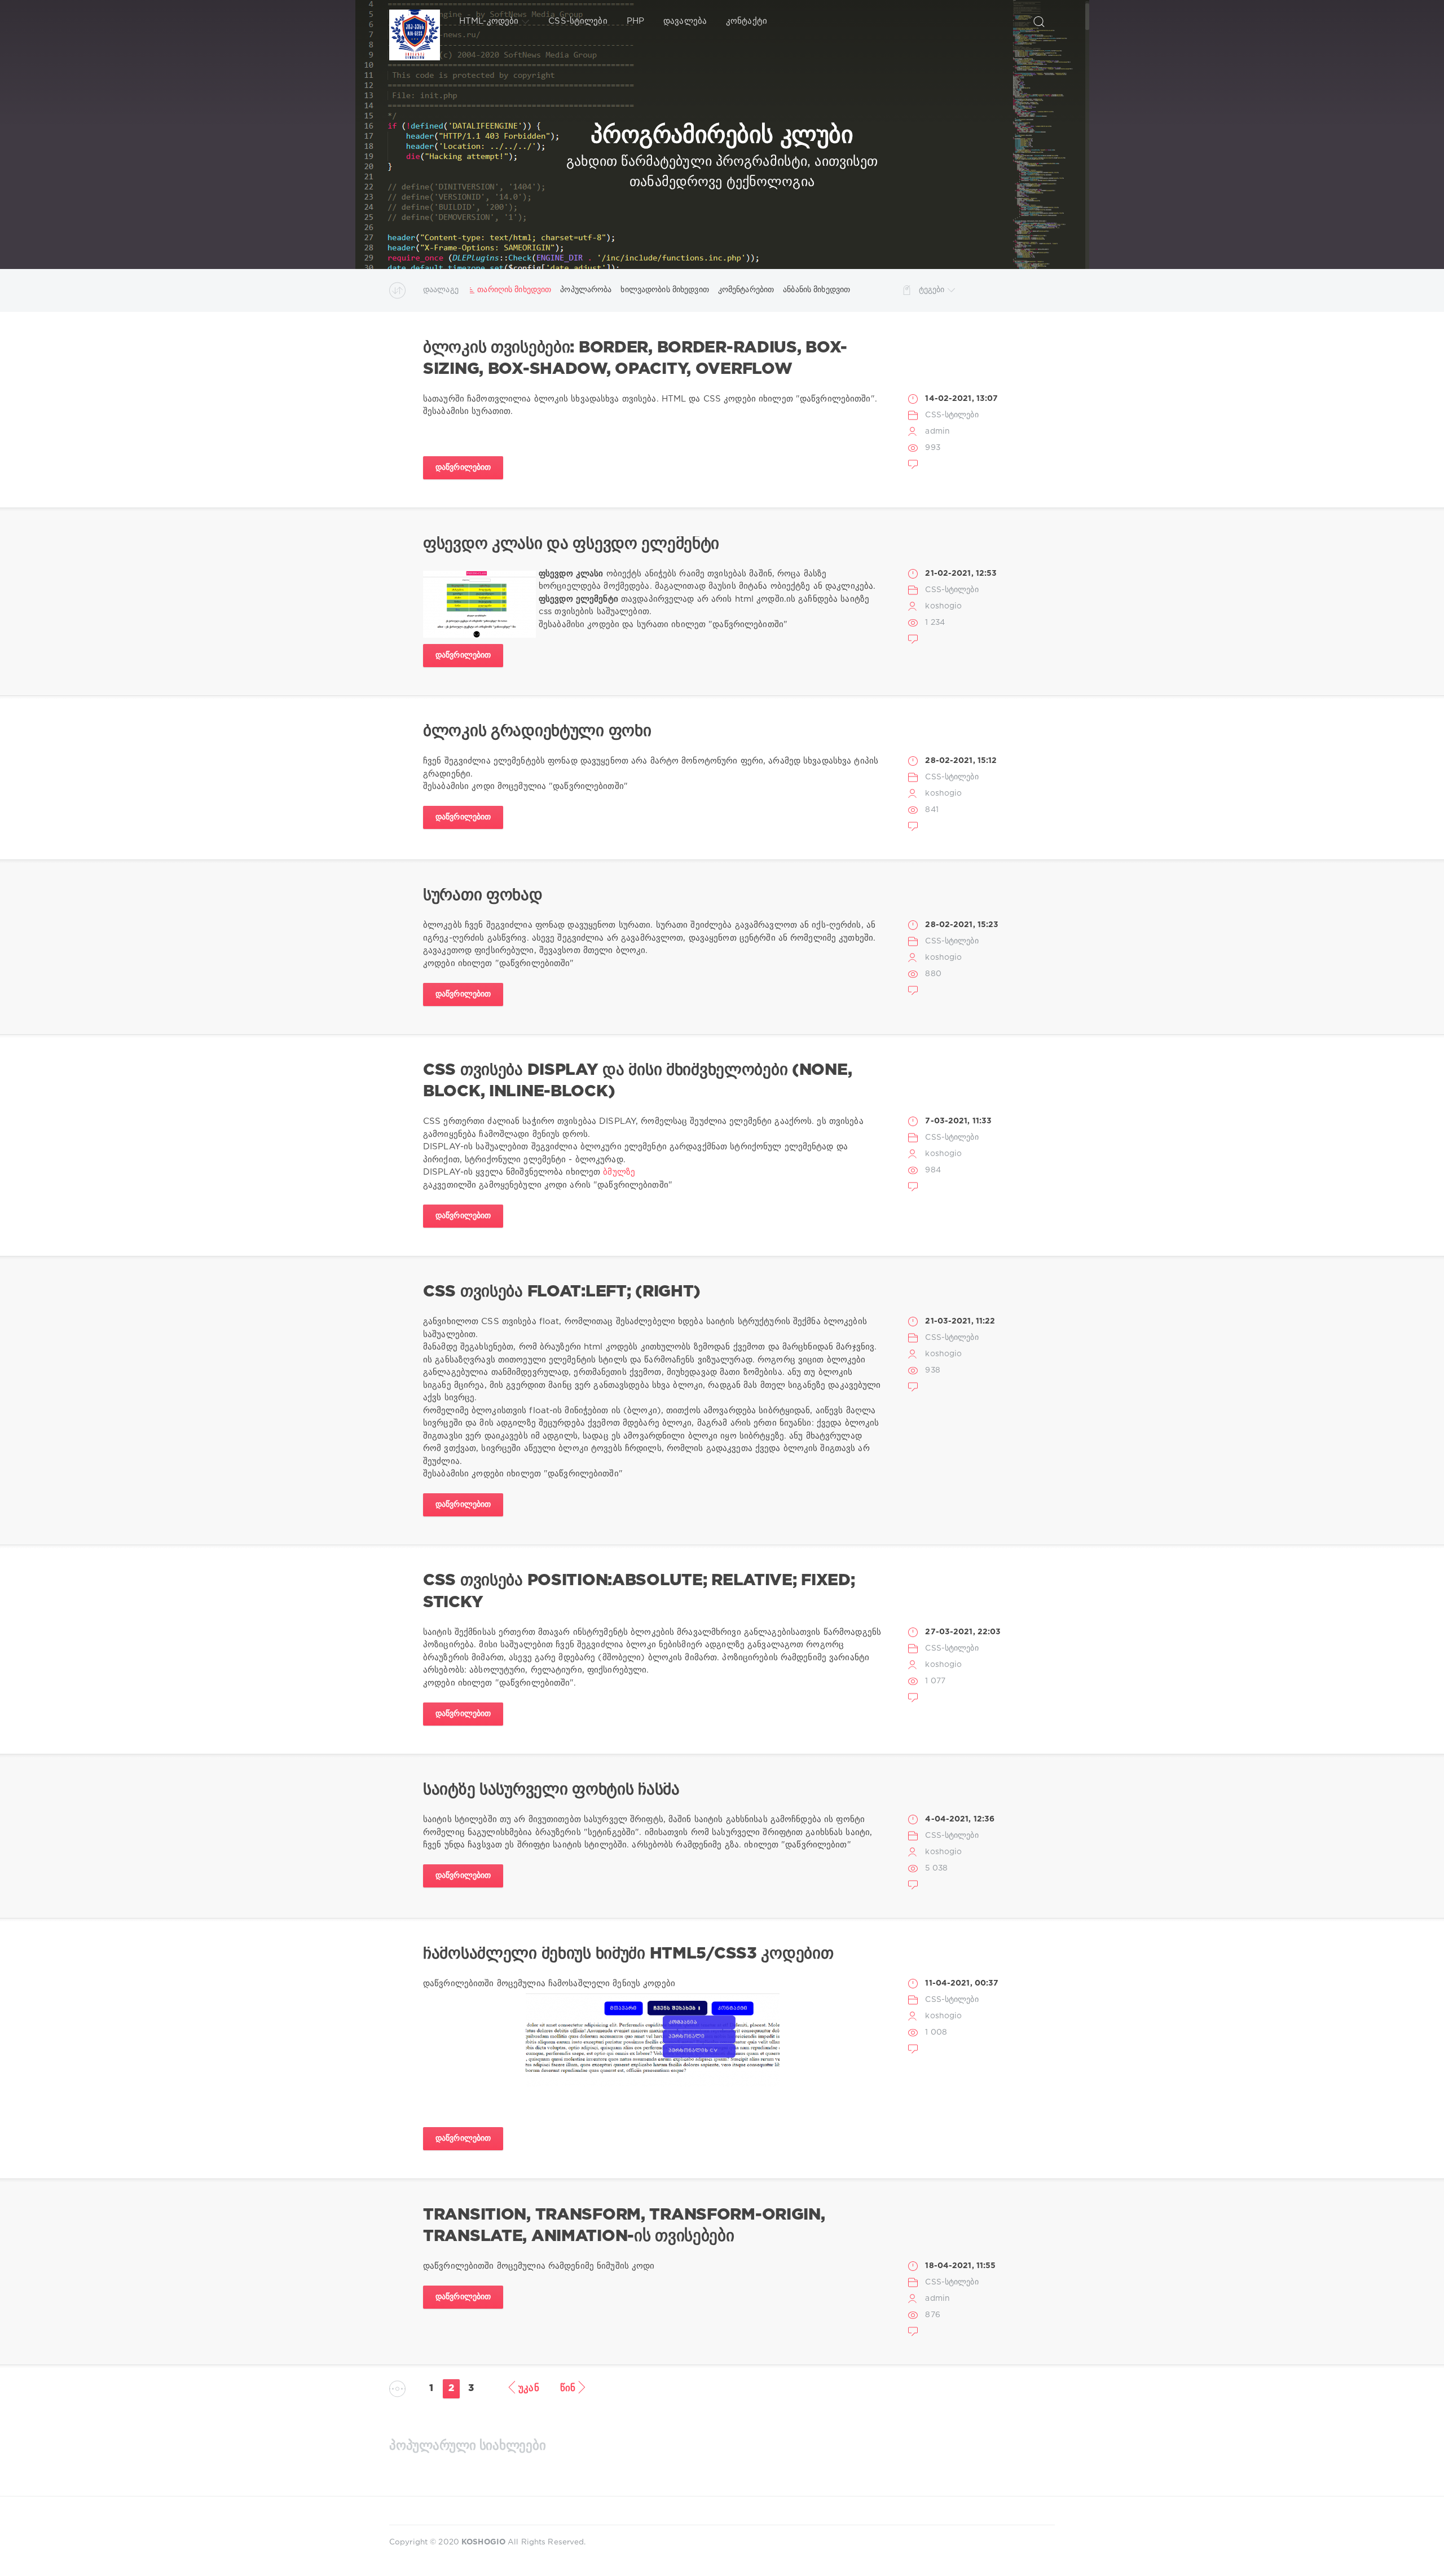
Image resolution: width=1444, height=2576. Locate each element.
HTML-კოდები (489, 21)
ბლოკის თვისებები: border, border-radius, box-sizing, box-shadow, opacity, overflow (635, 359)
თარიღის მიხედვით (514, 290)
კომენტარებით (746, 290)
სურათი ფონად (483, 896)
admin (937, 431)
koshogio (943, 606)
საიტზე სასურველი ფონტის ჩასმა (551, 1790)
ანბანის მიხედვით (816, 290)
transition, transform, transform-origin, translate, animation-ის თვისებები (624, 2226)
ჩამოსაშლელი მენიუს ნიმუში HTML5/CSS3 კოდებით (628, 1954)
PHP (635, 21)
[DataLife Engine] (415, 21)
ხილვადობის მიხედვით (664, 290)
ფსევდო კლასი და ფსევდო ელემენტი (571, 544)
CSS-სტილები (578, 21)
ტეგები (932, 290)
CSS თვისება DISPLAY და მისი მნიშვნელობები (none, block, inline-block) (637, 1081)
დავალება (685, 21)
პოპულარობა (586, 290)
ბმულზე (619, 1172)
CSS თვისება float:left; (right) (562, 1292)
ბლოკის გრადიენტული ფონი (537, 731)
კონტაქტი (747, 21)
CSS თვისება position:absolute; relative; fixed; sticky (639, 1591)
